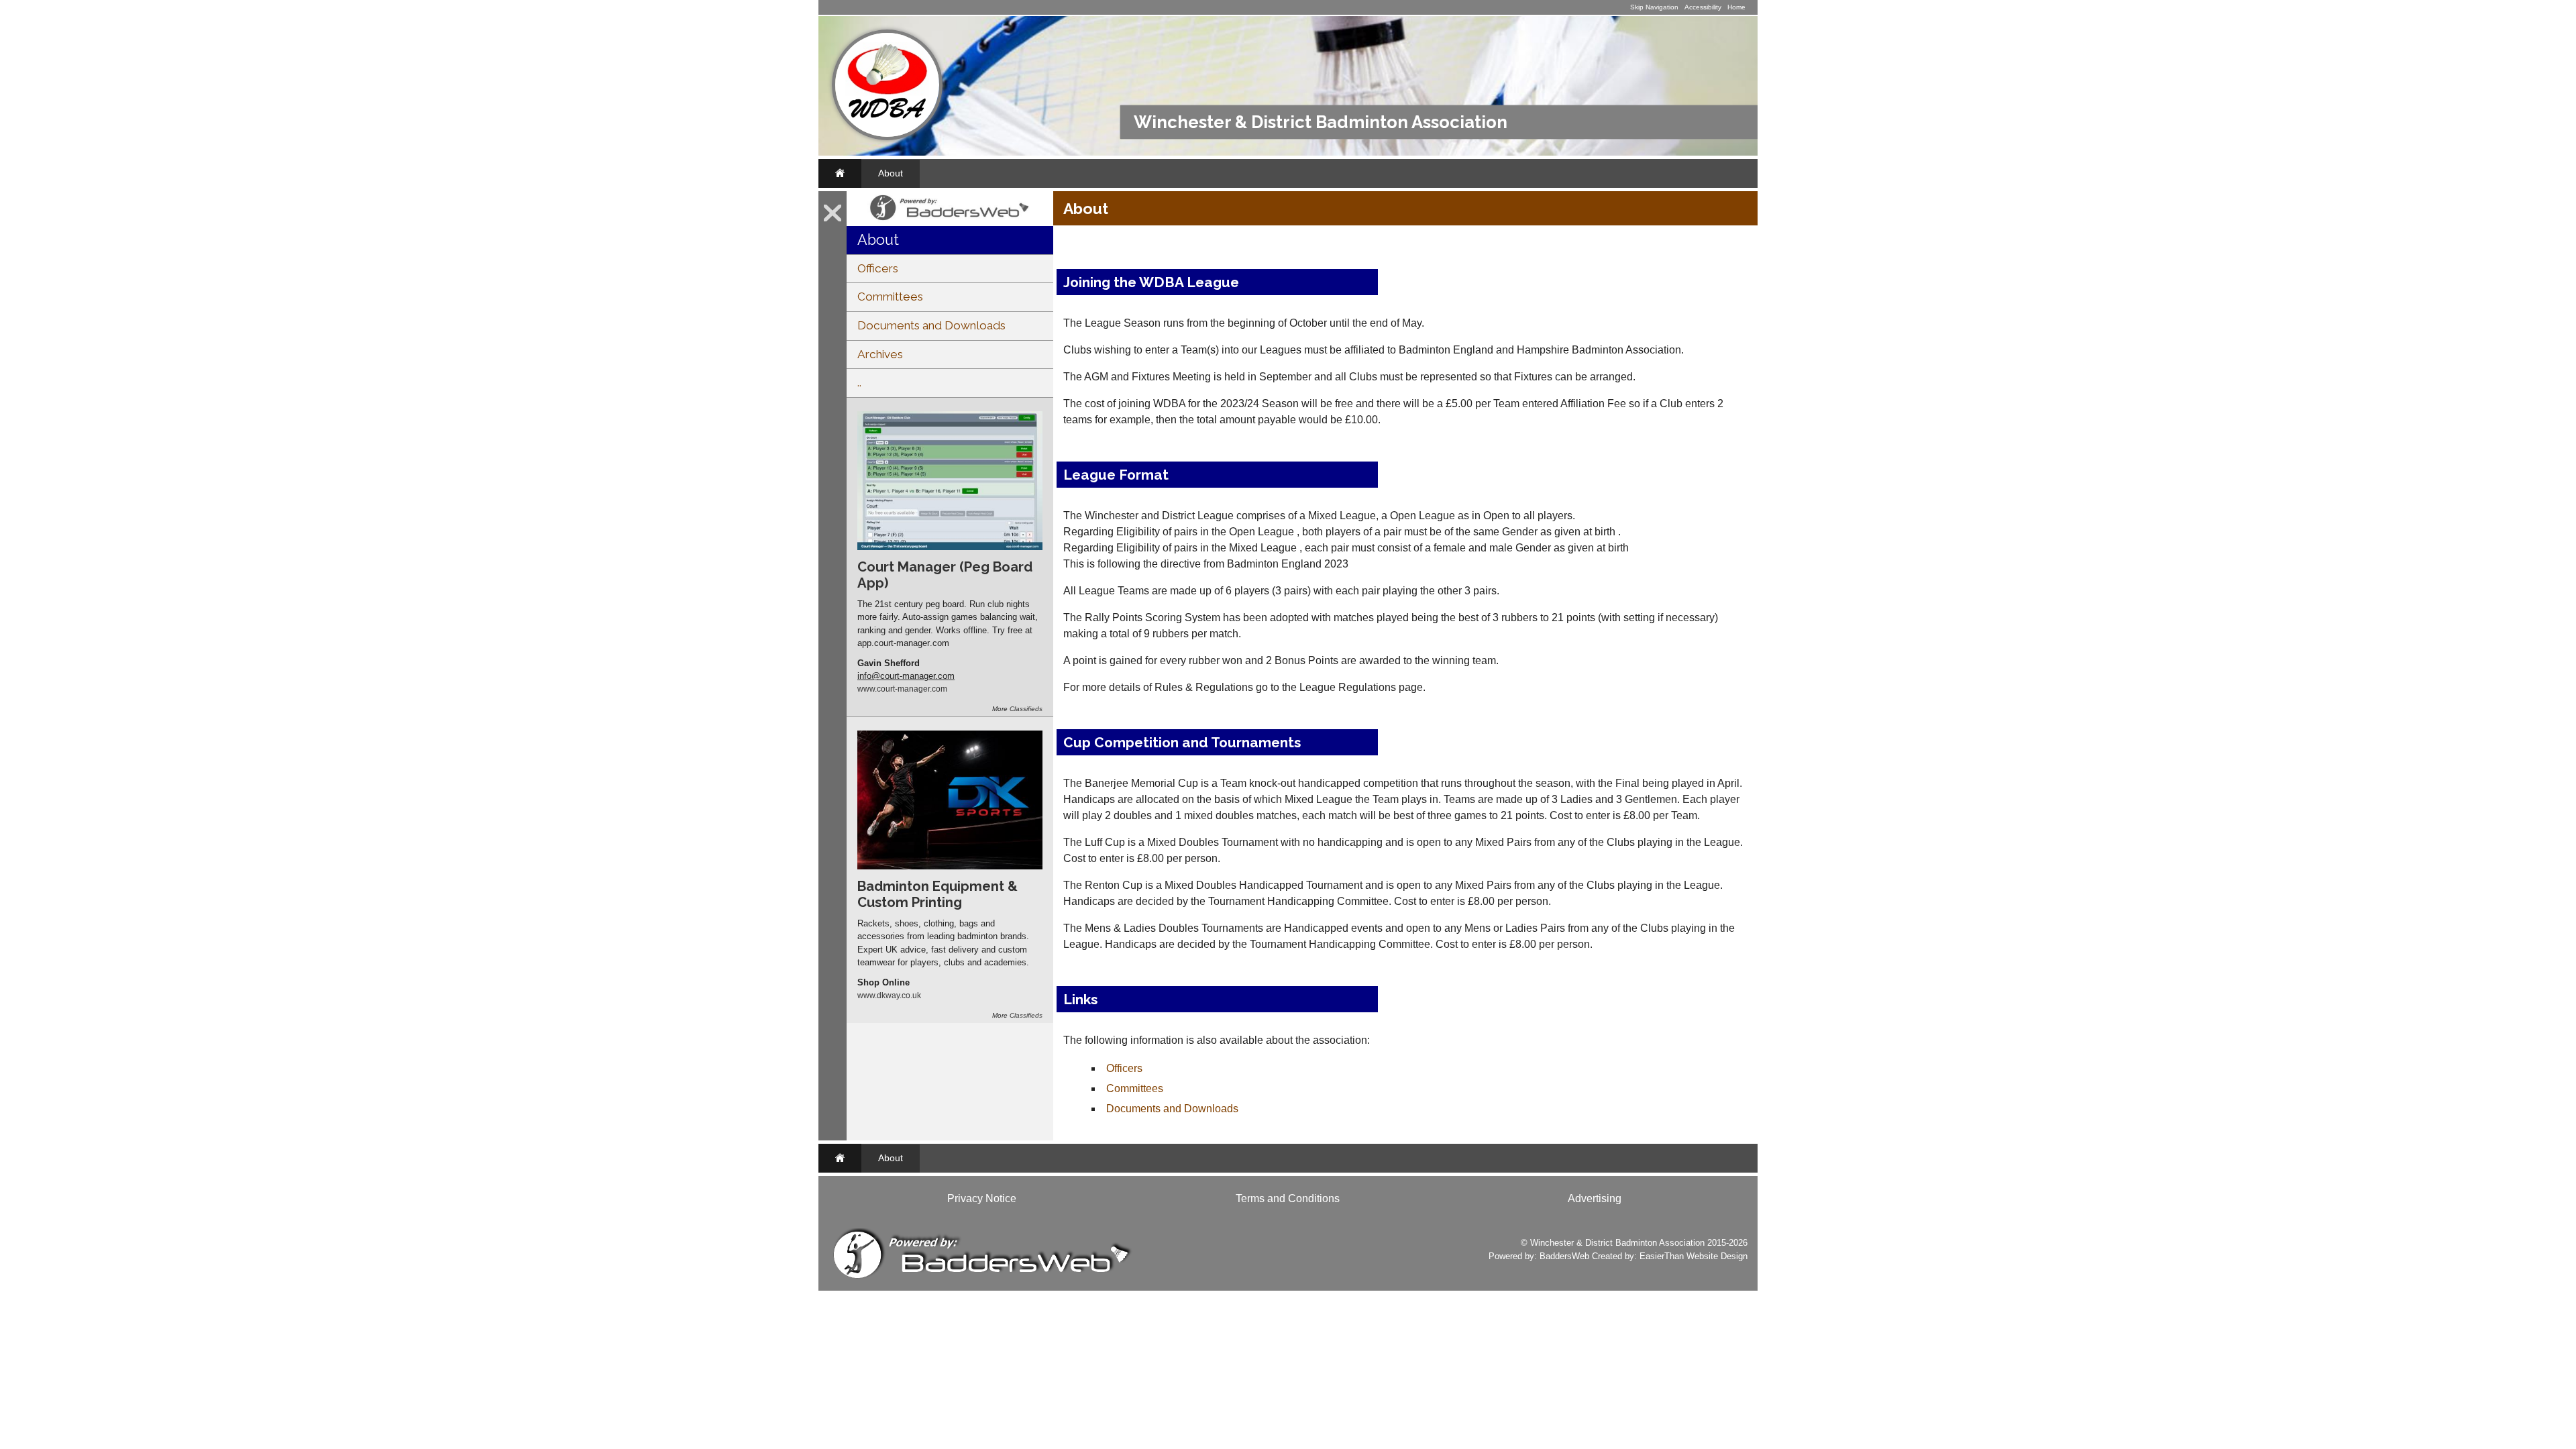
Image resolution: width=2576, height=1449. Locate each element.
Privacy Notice (982, 1198)
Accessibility (1703, 7)
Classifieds (1026, 709)
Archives (880, 354)
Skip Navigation (1654, 7)
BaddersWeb (1564, 1256)
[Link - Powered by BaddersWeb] (950, 221)
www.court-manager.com (902, 689)
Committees (890, 297)
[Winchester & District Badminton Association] (887, 137)
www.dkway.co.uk (889, 995)
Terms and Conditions (1288, 1198)
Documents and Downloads (931, 325)
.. (859, 382)
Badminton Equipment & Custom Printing (937, 894)
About (891, 173)
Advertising (1595, 1198)
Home (1736, 7)
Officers (878, 268)
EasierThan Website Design (1694, 1256)
